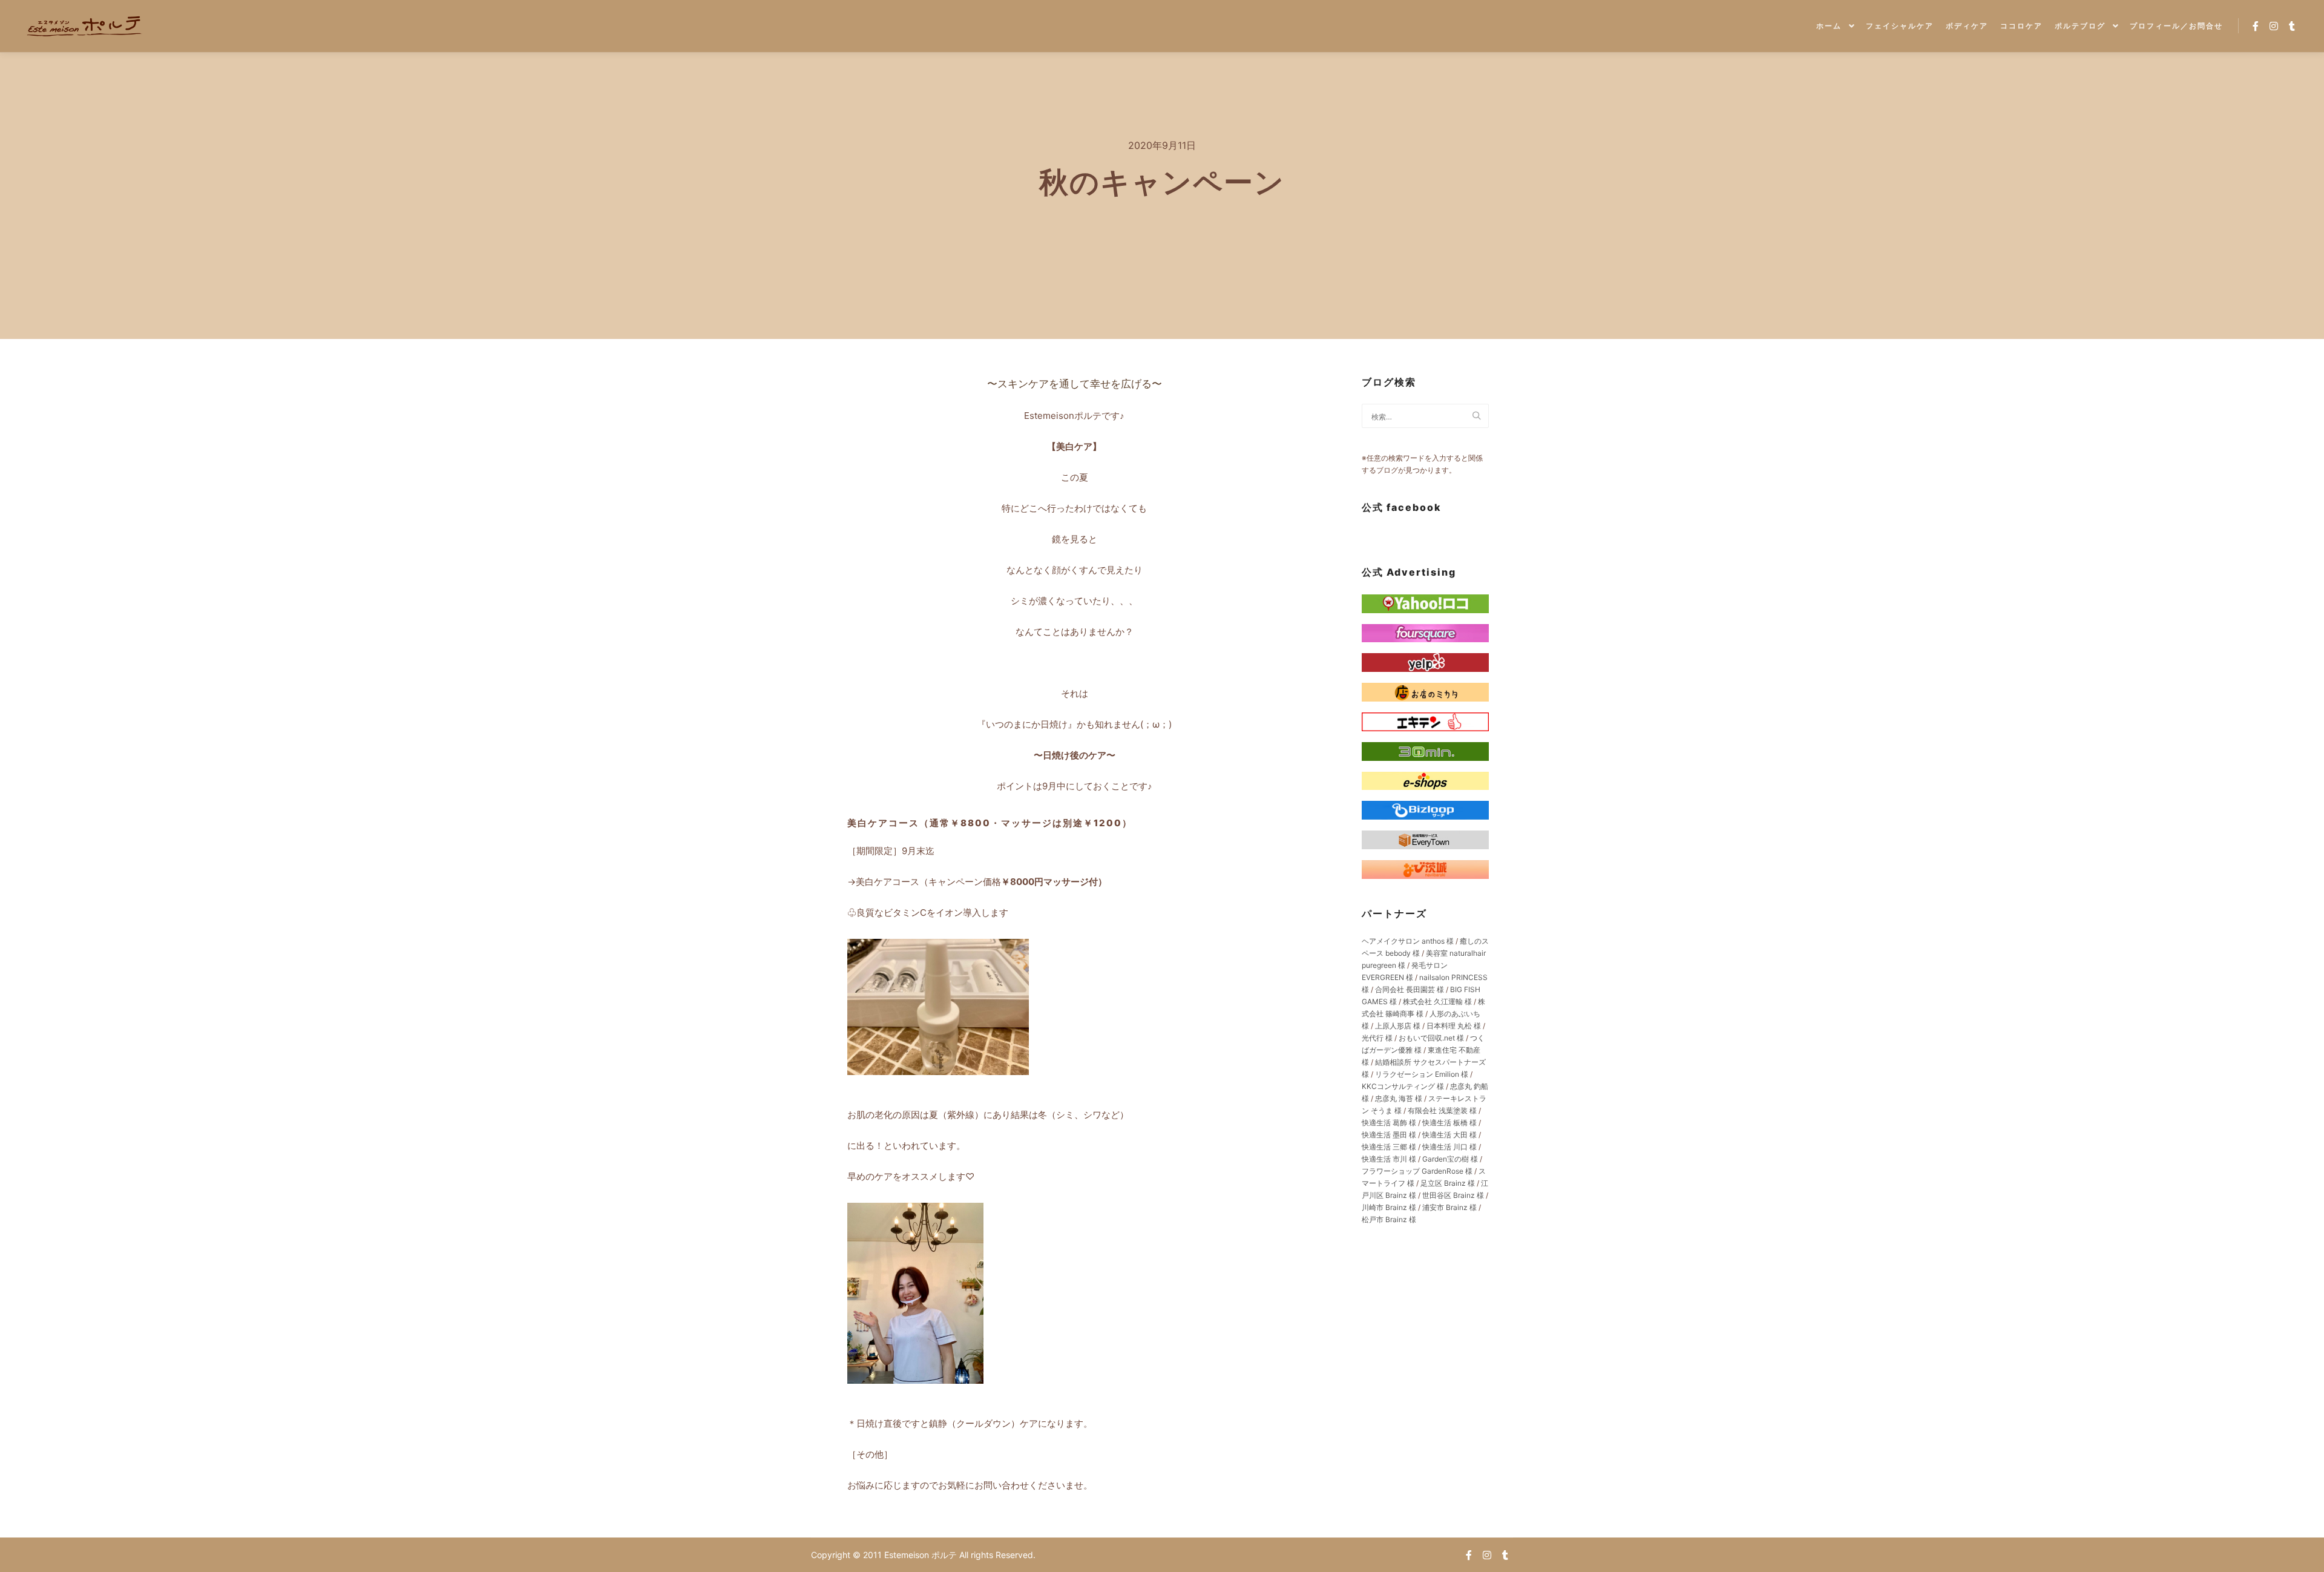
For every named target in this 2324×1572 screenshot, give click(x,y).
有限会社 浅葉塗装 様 (1442, 1110)
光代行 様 (1377, 1038)
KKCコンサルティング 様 (1403, 1086)
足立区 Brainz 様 (1448, 1183)
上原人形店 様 (1398, 1026)
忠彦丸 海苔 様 (1399, 1098)
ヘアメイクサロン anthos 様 (1408, 941)
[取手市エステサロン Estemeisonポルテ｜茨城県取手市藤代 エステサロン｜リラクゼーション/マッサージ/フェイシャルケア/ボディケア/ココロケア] (85, 26)
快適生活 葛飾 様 (1389, 1123)
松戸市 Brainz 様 (1389, 1219)
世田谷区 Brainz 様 (1453, 1195)
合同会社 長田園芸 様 (1410, 989)
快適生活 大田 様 (1449, 1135)
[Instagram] (2274, 26)
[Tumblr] (2292, 26)
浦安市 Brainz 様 (1449, 1207)
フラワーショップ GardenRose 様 (1417, 1171)
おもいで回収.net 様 (1431, 1038)
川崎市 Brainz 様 (1389, 1207)
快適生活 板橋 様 (1449, 1123)
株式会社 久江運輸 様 (1437, 1001)
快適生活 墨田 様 (1389, 1135)
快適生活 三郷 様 (1389, 1147)
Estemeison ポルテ (922, 1555)
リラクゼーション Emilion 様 (1422, 1074)
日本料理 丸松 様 (1454, 1026)
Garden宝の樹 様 (1450, 1159)
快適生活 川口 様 (1449, 1147)
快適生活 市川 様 (1389, 1159)
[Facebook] (2256, 26)
